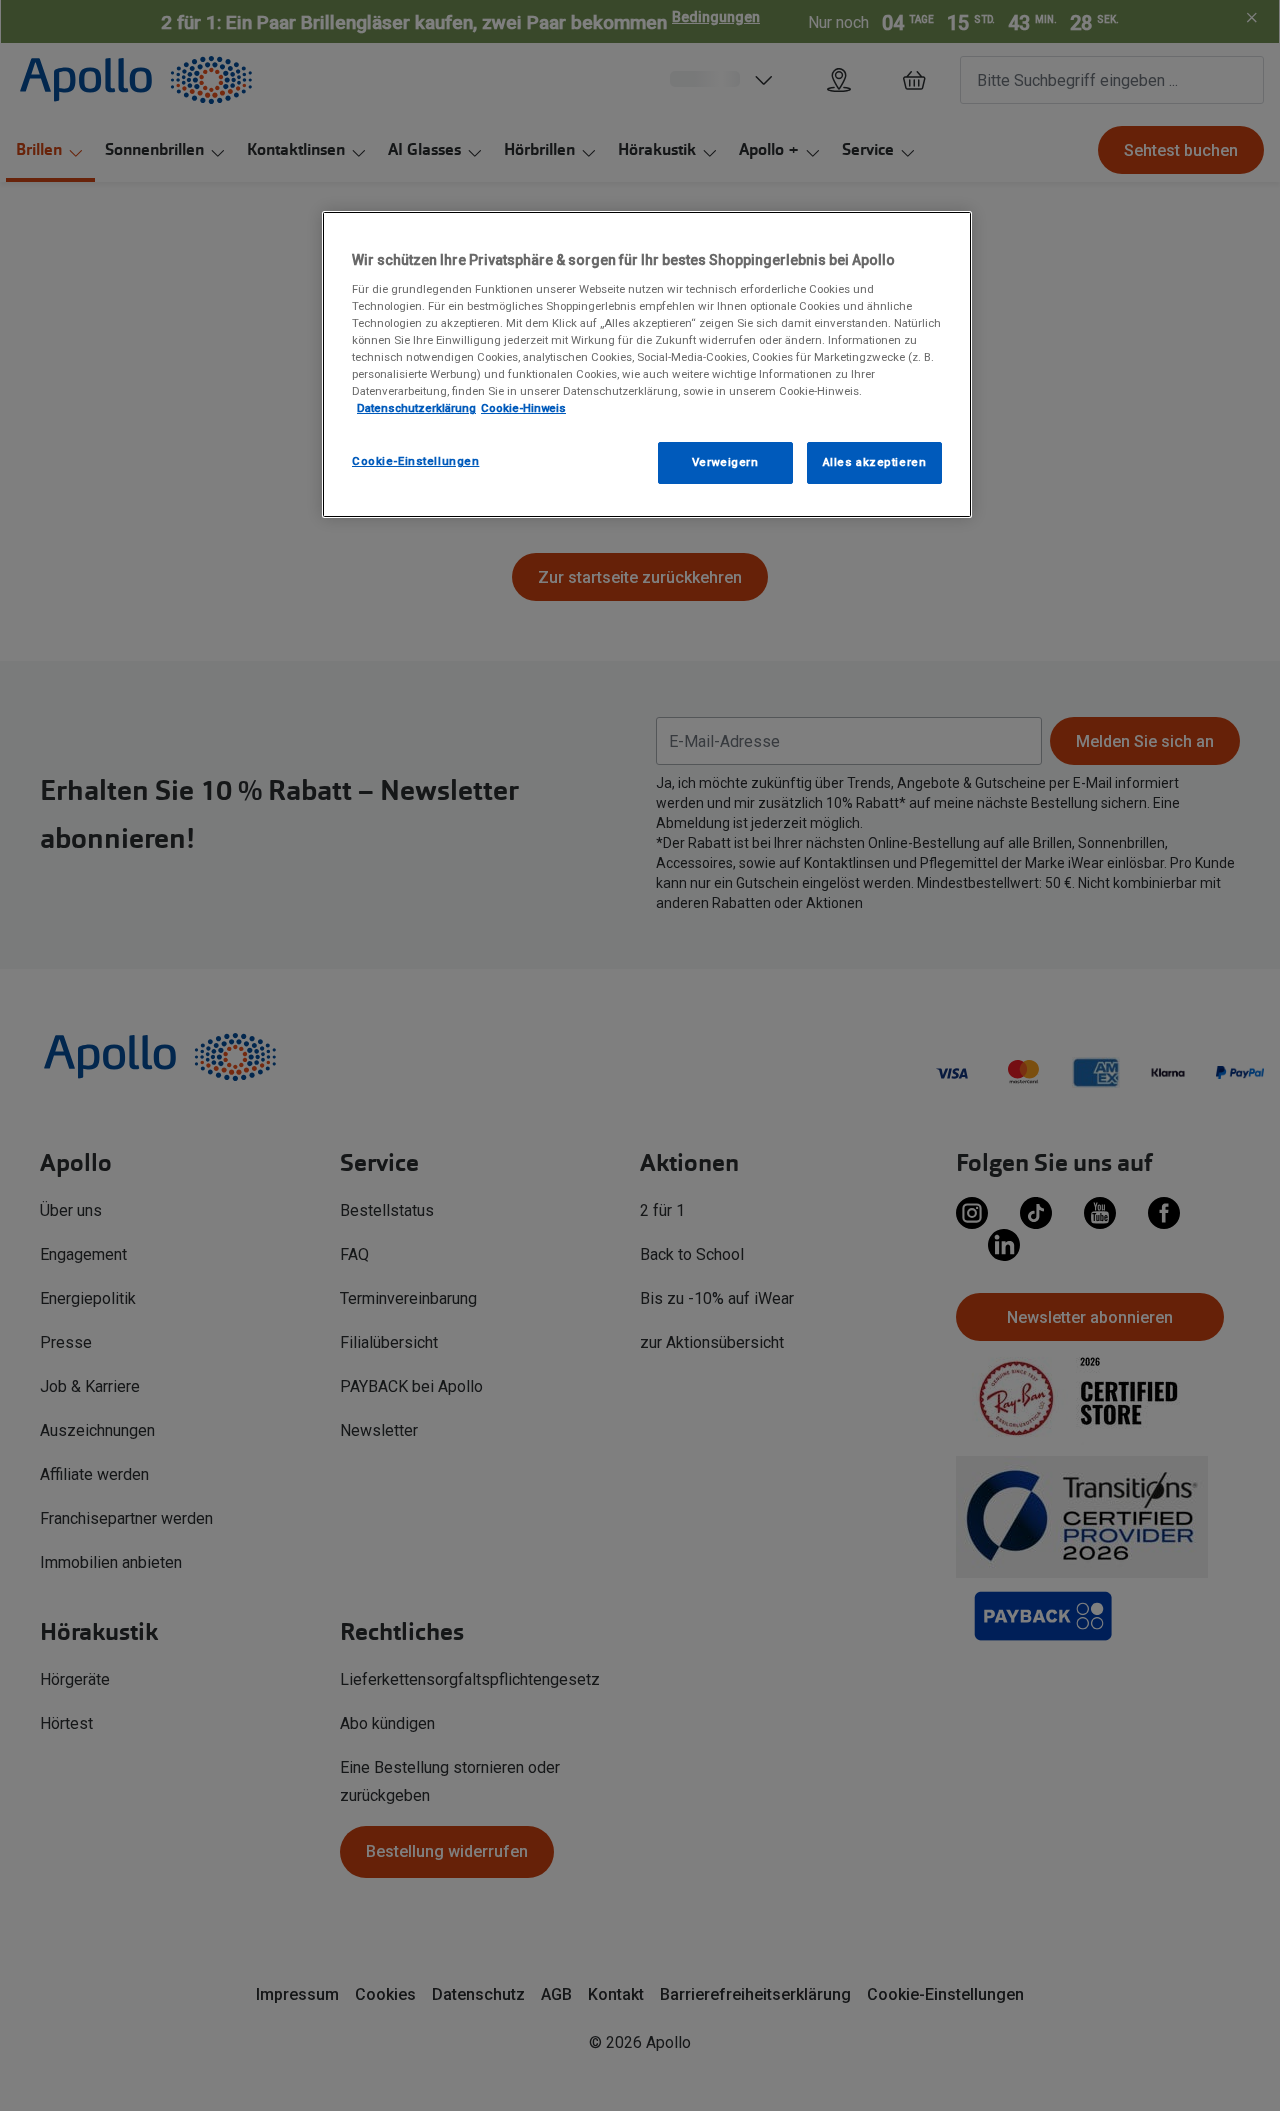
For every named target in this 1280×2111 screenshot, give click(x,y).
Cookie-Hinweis (523, 408)
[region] (647, 364)
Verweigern (725, 462)
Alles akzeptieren (875, 462)
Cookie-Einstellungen (415, 461)
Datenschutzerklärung (416, 408)
